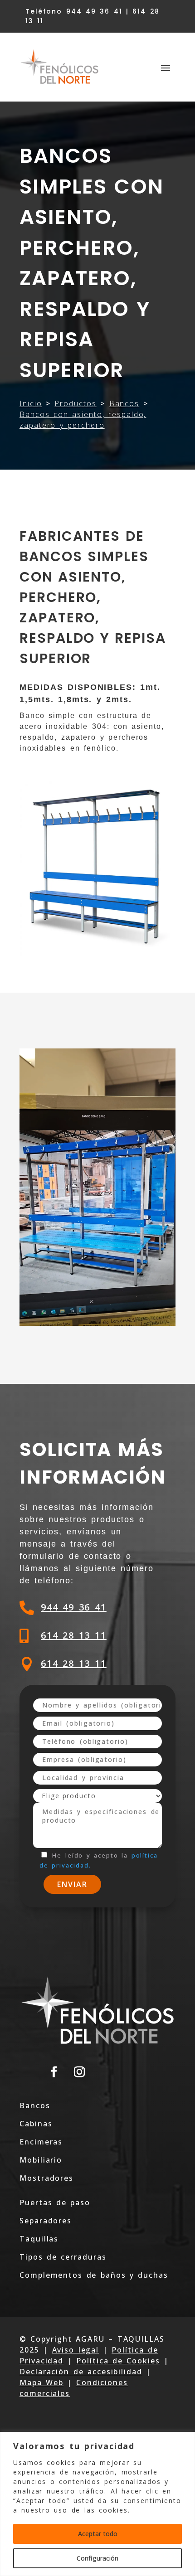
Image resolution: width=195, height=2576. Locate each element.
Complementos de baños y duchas (94, 2275)
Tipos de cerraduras (63, 2257)
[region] (97, 2504)
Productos (75, 403)
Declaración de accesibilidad (81, 2372)
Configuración (97, 2558)
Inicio (31, 403)
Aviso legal (76, 2350)
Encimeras (41, 2142)
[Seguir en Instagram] (80, 2072)
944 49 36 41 (74, 1607)
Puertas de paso (55, 2202)
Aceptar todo (98, 2534)
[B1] (97, 1323)
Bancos (124, 403)
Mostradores (46, 2178)
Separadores (46, 2221)
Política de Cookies (118, 2361)
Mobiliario (41, 2160)
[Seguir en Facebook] (54, 2072)
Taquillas (39, 2239)
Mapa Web (41, 2382)
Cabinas (36, 2124)
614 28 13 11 (74, 1635)
